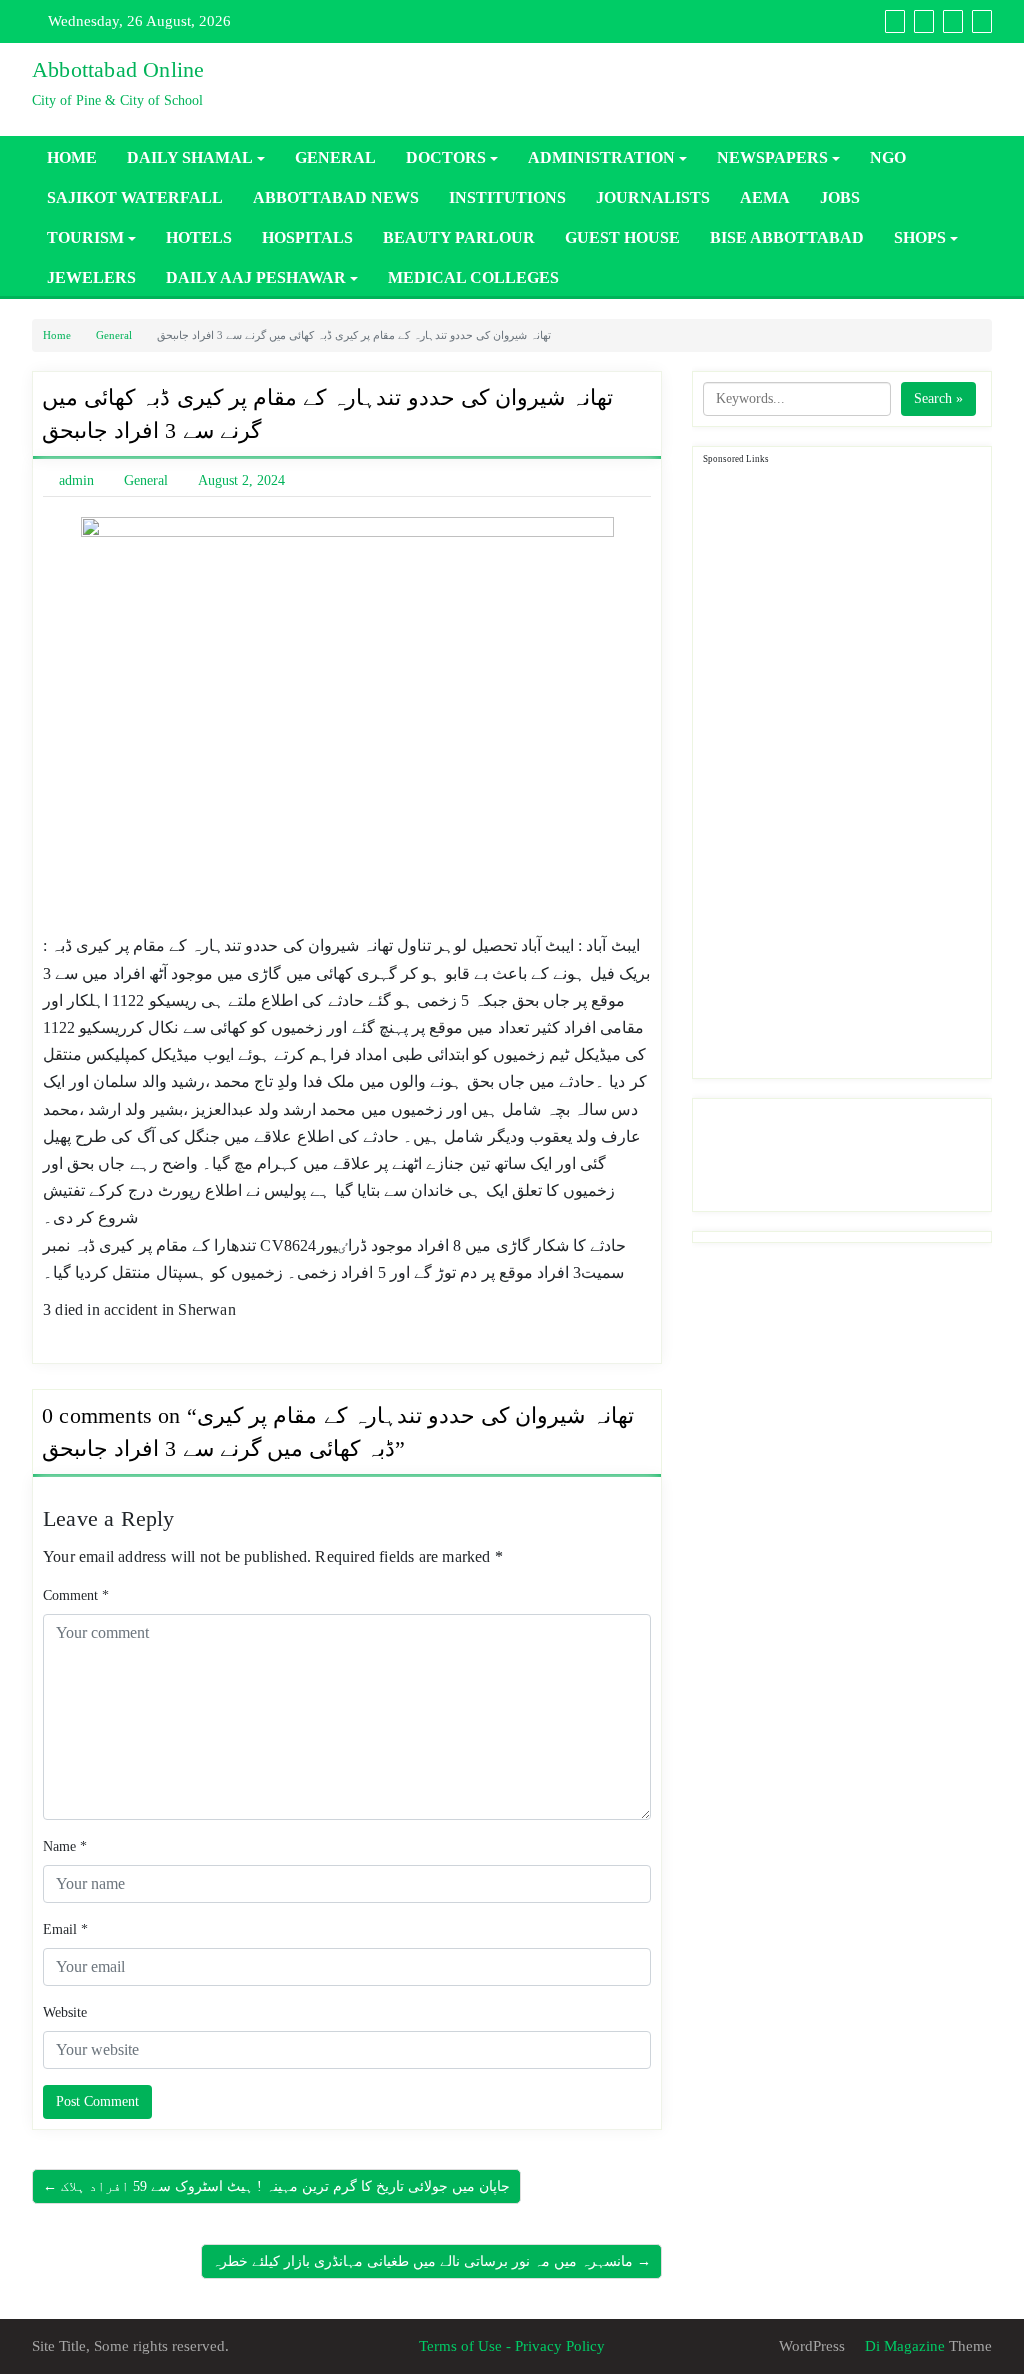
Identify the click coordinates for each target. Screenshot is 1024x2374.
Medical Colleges (473, 277)
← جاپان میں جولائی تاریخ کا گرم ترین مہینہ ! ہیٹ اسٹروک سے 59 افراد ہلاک (276, 2186)
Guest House (622, 237)
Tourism (85, 237)
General (335, 157)
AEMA (765, 197)
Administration (601, 157)
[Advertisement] (847, 768)
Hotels (199, 237)
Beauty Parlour (459, 237)
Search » (938, 398)
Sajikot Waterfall (135, 197)
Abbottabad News (336, 197)
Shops (920, 237)
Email (65, 1929)
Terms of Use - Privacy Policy (512, 2346)
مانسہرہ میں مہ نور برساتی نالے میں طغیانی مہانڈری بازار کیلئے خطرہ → (431, 2261)
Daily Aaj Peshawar (256, 277)
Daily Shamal (190, 157)
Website (65, 2012)
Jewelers (91, 277)
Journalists (653, 197)
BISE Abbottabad (787, 237)
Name (65, 1846)
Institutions (507, 197)
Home (72, 157)
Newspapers (772, 157)
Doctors (446, 157)
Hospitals (307, 237)
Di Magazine (903, 2346)
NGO (888, 157)
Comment (76, 1595)
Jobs (840, 197)
